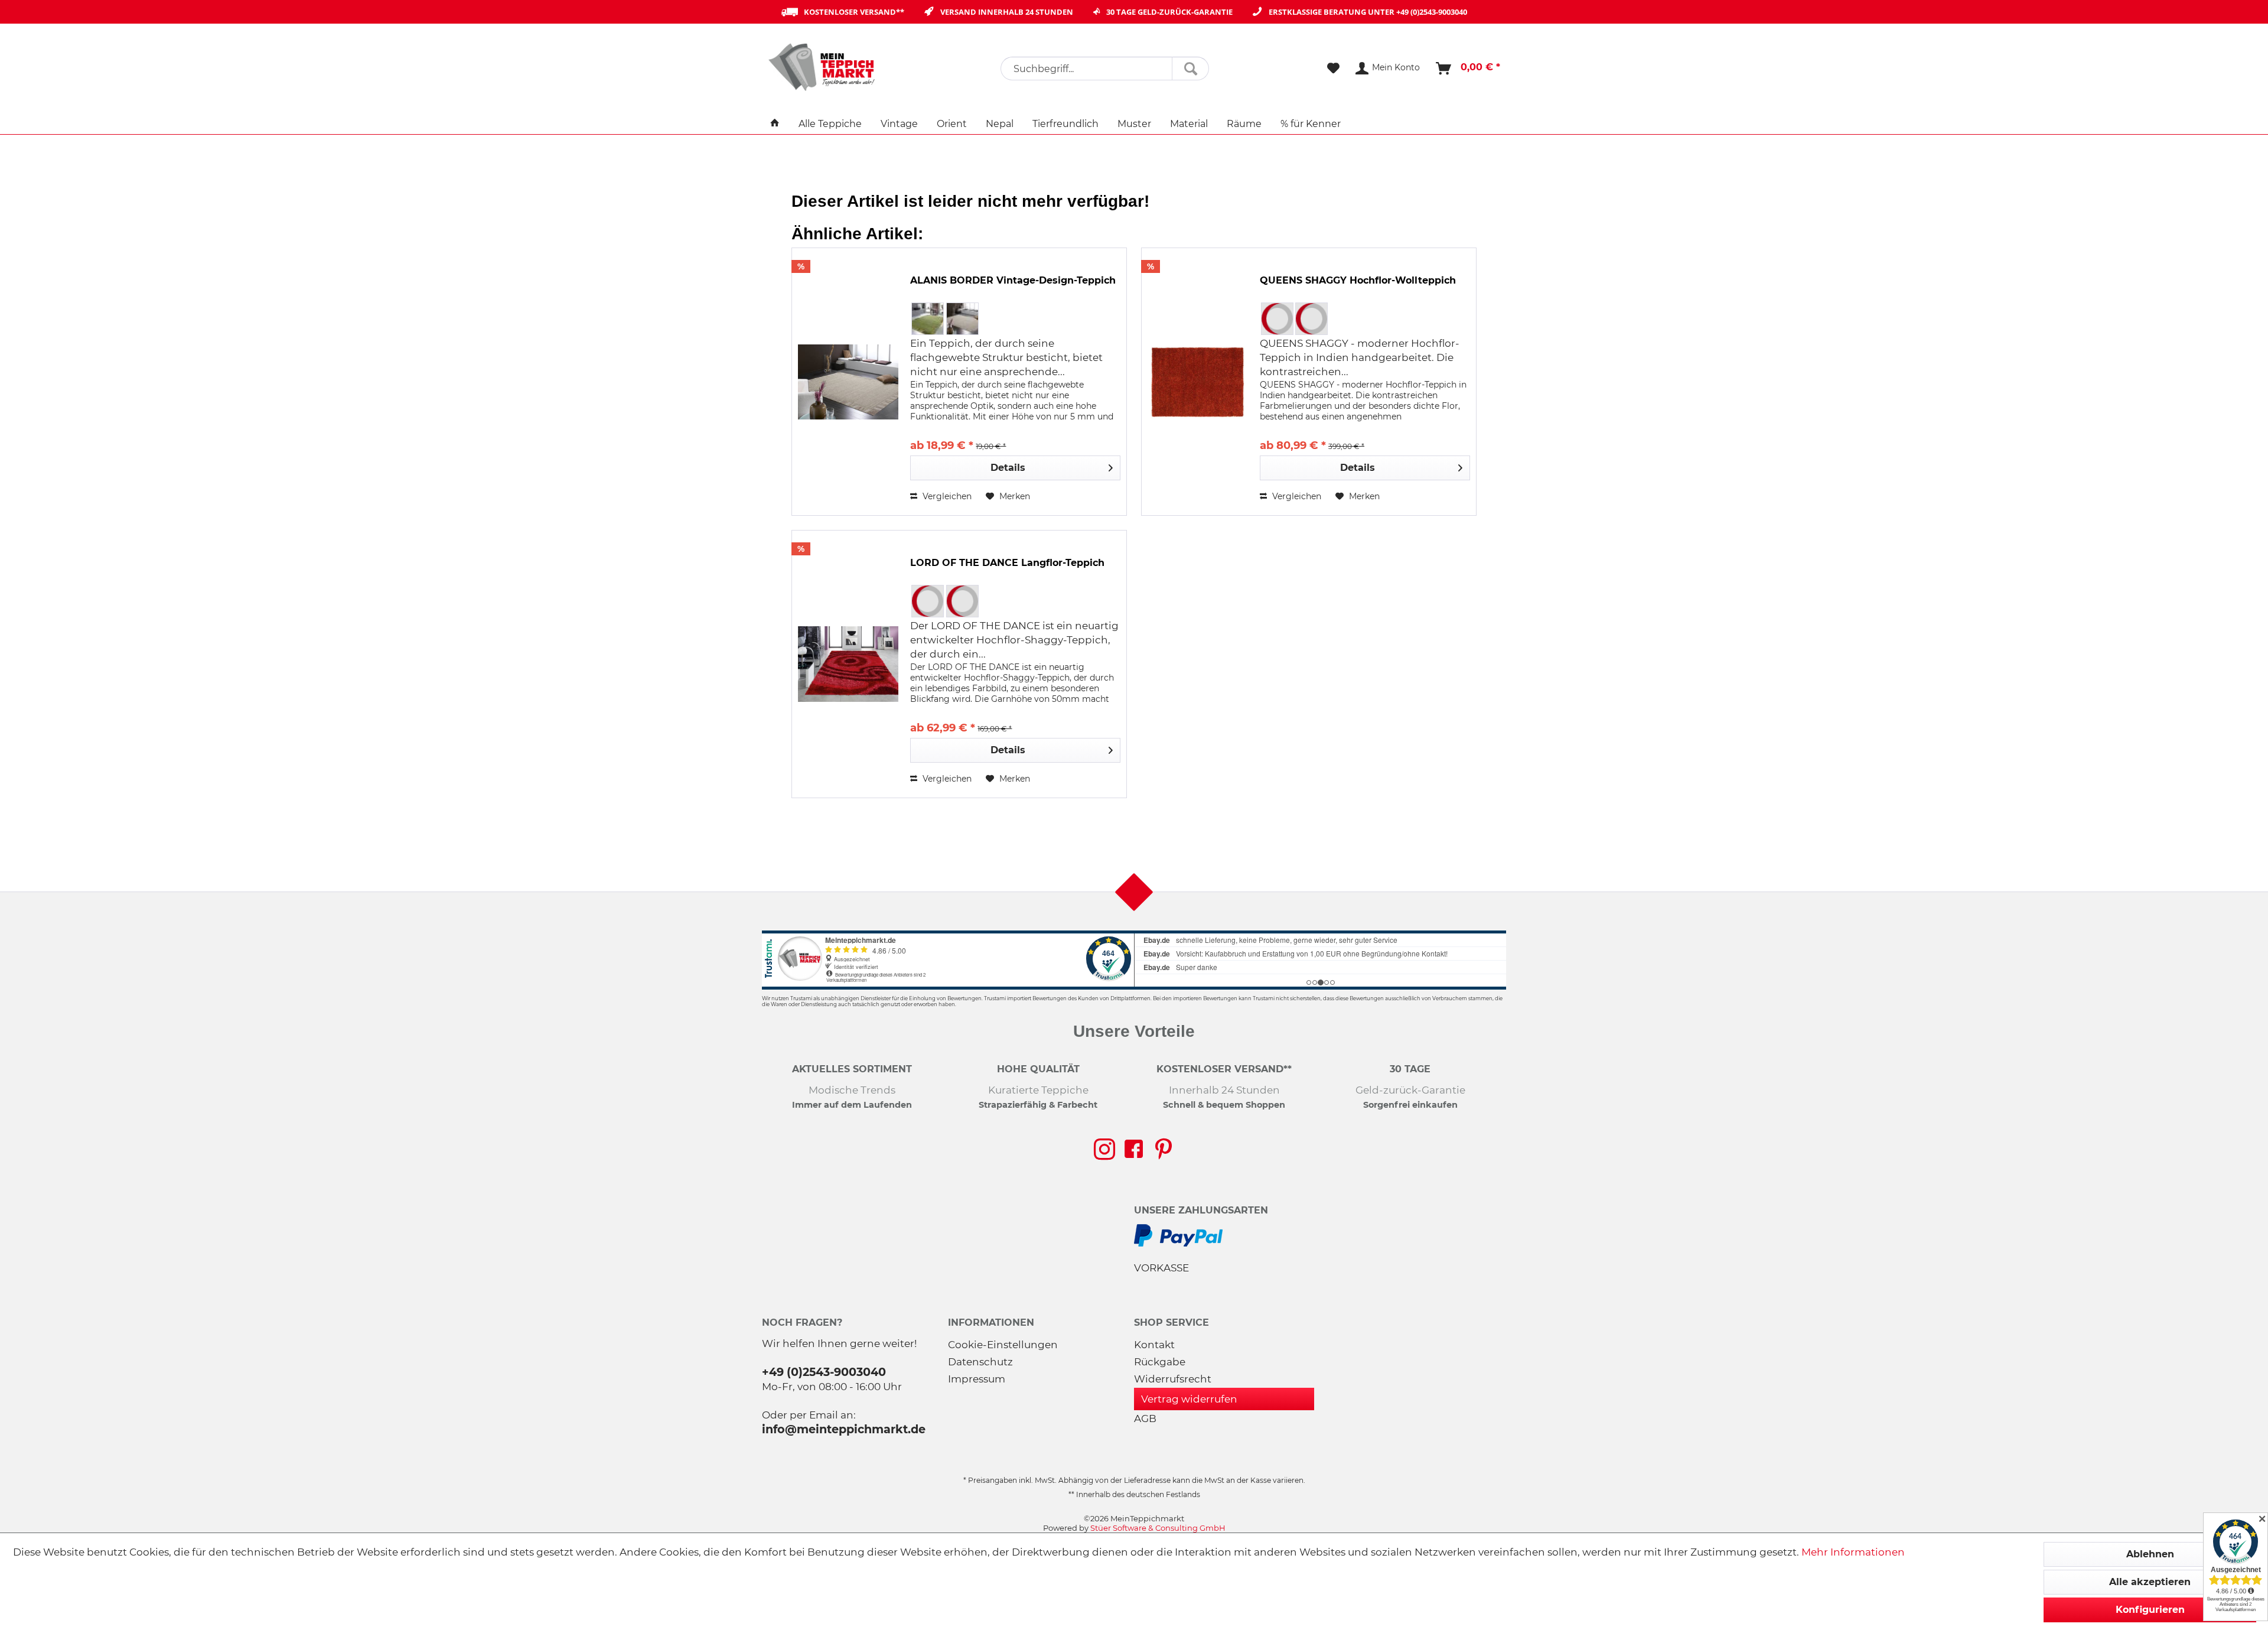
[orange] (1311, 319)
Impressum (977, 1379)
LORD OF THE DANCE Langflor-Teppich (1007, 563)
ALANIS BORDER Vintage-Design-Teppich (1013, 280)
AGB (1145, 1418)
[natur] (962, 319)
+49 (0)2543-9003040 (1432, 12)
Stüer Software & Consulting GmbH (1158, 1528)
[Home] (775, 124)
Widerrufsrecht (1173, 1379)
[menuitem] (1105, 69)
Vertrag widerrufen (1189, 1399)
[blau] (928, 601)
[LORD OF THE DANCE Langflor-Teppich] (848, 664)
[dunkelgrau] (1277, 319)
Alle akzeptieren (2150, 1582)
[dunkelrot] (962, 601)
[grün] (928, 319)
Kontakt (1154, 1345)
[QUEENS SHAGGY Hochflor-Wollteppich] (1198, 382)
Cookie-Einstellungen (1003, 1345)
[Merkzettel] (1333, 69)
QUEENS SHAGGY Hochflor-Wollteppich (1358, 280)
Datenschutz (980, 1362)
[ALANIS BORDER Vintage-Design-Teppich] (848, 382)
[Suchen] (1190, 69)
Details (1008, 468)
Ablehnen (2150, 1554)
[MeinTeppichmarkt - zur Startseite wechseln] (826, 67)
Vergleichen (946, 496)
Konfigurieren (2150, 1610)
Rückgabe (1160, 1362)
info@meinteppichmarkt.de (844, 1429)
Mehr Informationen (1853, 1552)
